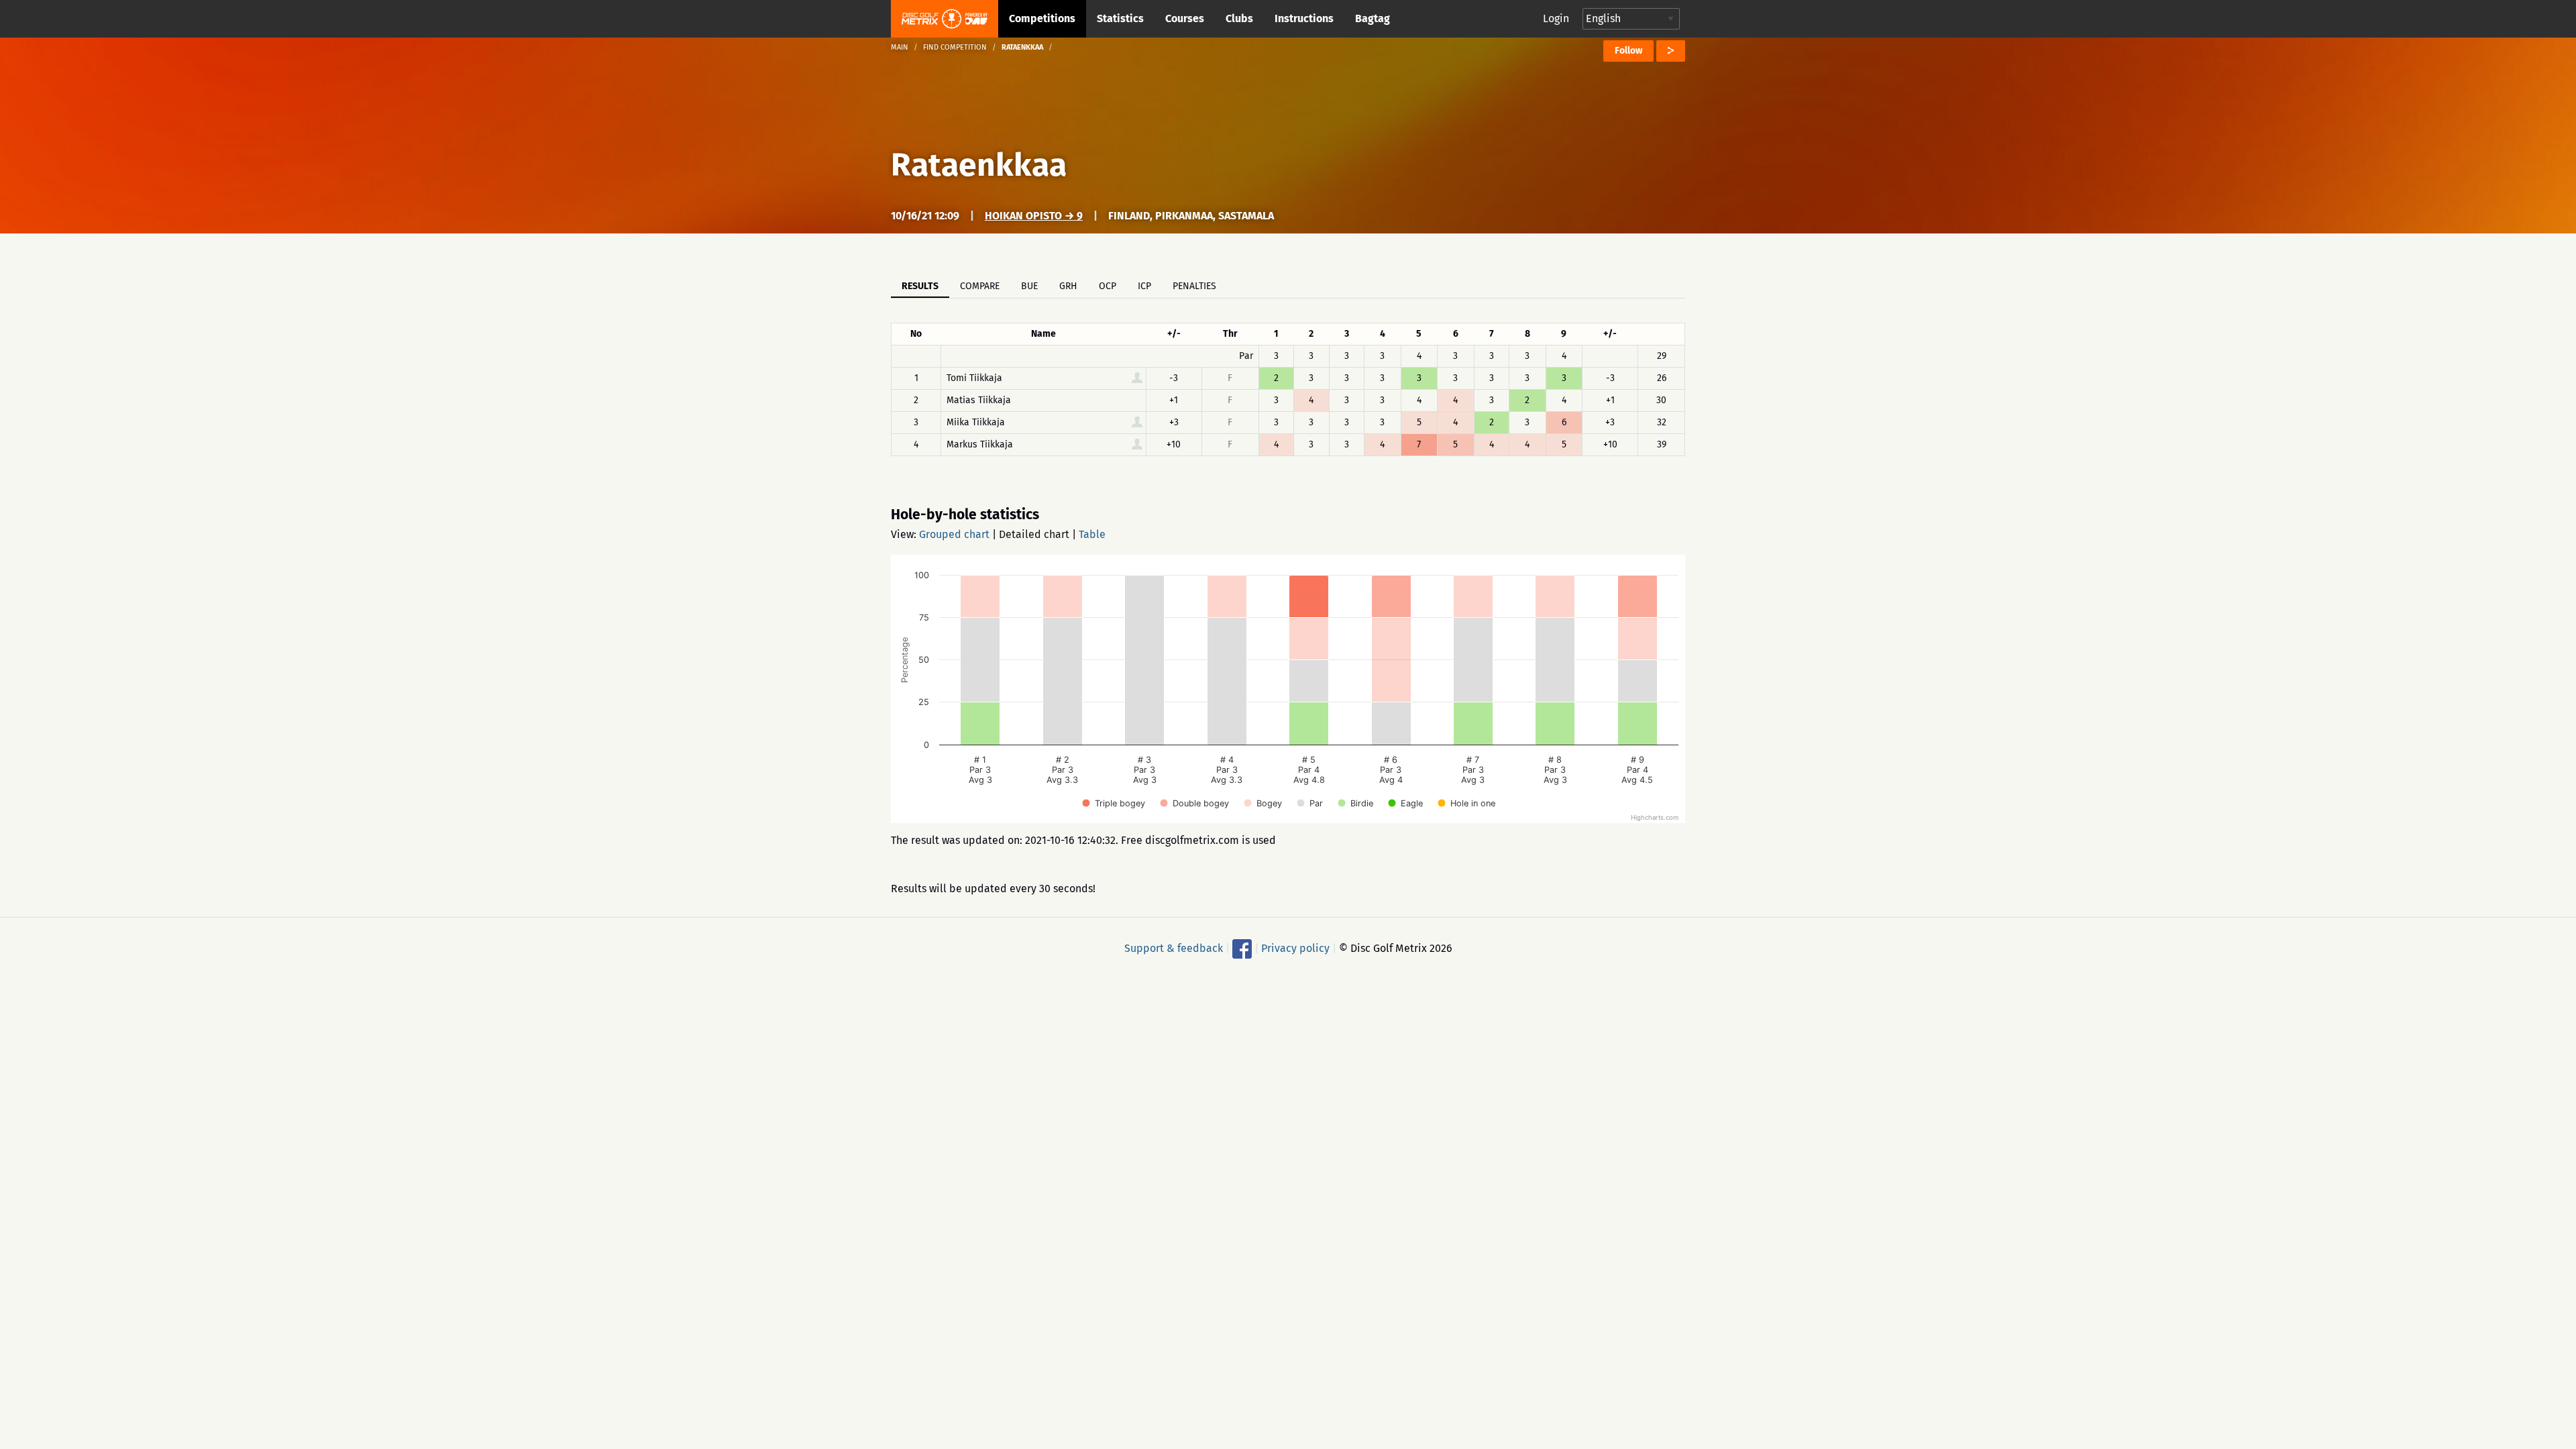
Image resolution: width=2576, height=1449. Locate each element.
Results (920, 286)
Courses (1185, 18)
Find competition (955, 47)
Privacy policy (1295, 948)
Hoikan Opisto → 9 (1034, 216)
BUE (1029, 286)
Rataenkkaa (979, 165)
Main (900, 47)
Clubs (1239, 18)
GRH (1068, 286)
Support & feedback (1174, 948)
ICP (1144, 286)
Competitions (1042, 18)
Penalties (1194, 286)
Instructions (1304, 18)
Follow (1628, 51)
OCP (1108, 286)
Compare (980, 286)
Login (1556, 18)
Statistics (1120, 18)
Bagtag (1373, 18)
